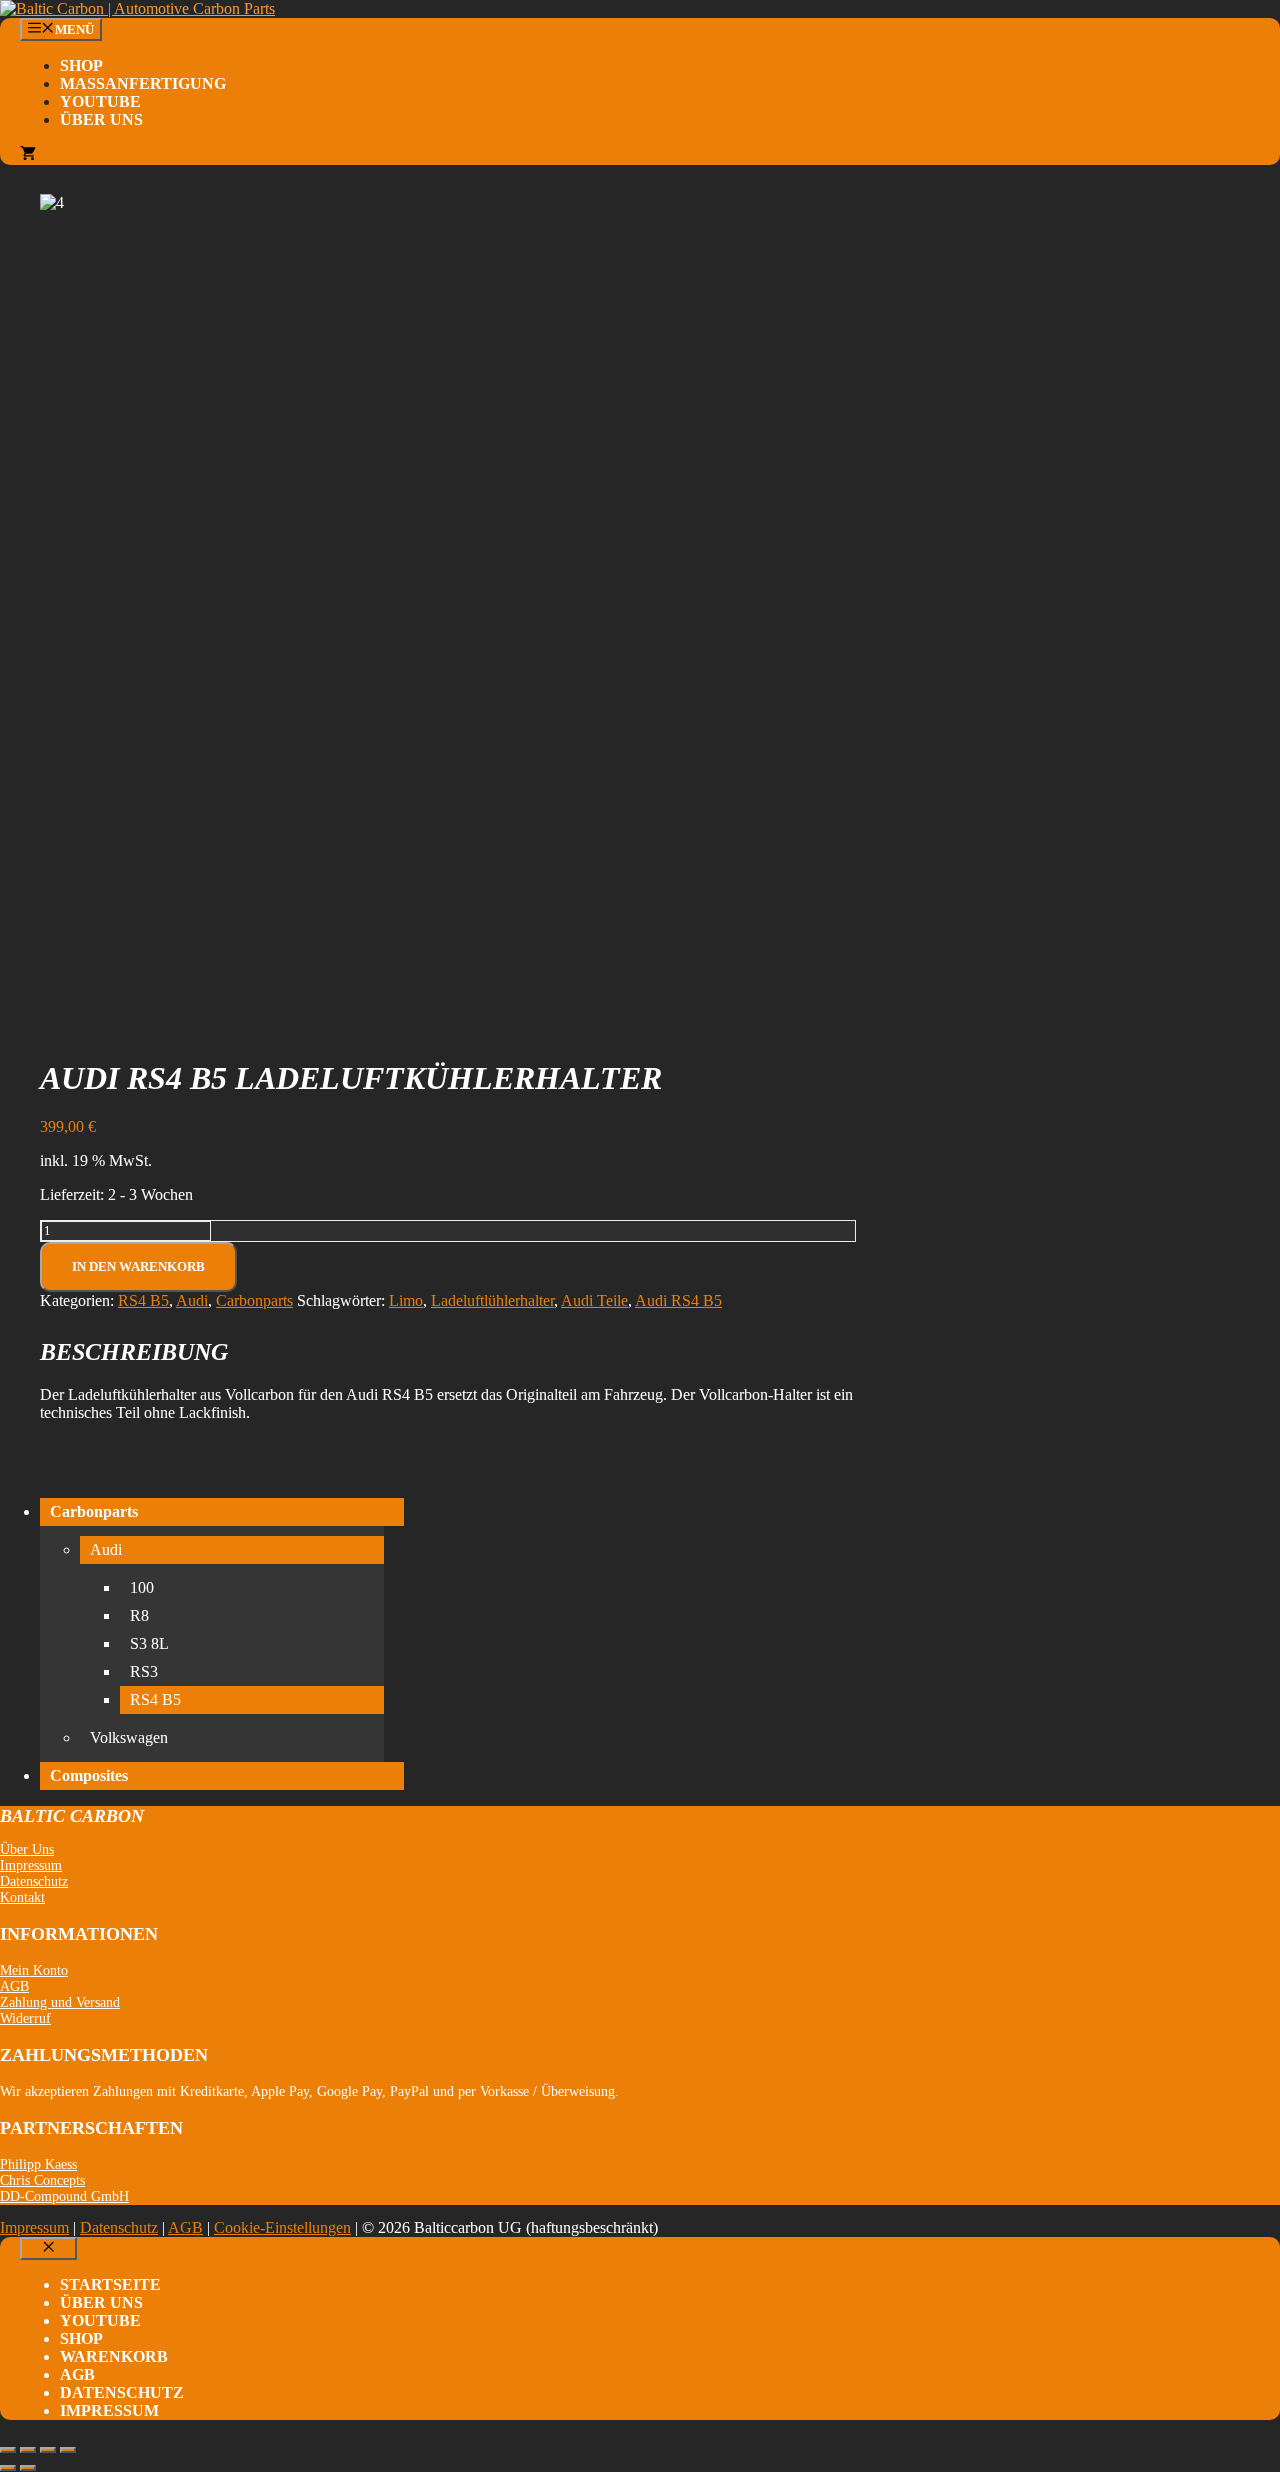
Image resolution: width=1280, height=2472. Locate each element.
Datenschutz (34, 1881)
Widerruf (25, 2018)
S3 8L (149, 1643)
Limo (406, 1300)
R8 (139, 1615)
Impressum (31, 1865)
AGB (14, 1986)
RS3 (144, 1671)
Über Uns (101, 119)
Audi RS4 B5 (678, 1300)
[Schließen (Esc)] (68, 2450)
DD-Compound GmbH (64, 2196)
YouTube (100, 101)
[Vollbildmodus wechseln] (28, 2450)
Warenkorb (114, 2356)
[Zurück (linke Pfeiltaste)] (8, 2468)
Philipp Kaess (38, 2164)
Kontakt (22, 1897)
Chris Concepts (42, 2180)
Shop (81, 65)
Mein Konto (34, 1970)
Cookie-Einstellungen (282, 2227)
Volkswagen (129, 1737)
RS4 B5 (143, 1300)
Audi (192, 1300)
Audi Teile (594, 1300)
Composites (89, 1775)
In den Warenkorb (138, 1266)
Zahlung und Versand (60, 2002)
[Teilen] (48, 2450)
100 (142, 1587)
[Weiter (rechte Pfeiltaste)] (28, 2468)
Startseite (110, 2284)
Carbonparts (254, 1300)
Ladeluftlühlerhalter (492, 1300)
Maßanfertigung (143, 83)
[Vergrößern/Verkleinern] (8, 2450)
